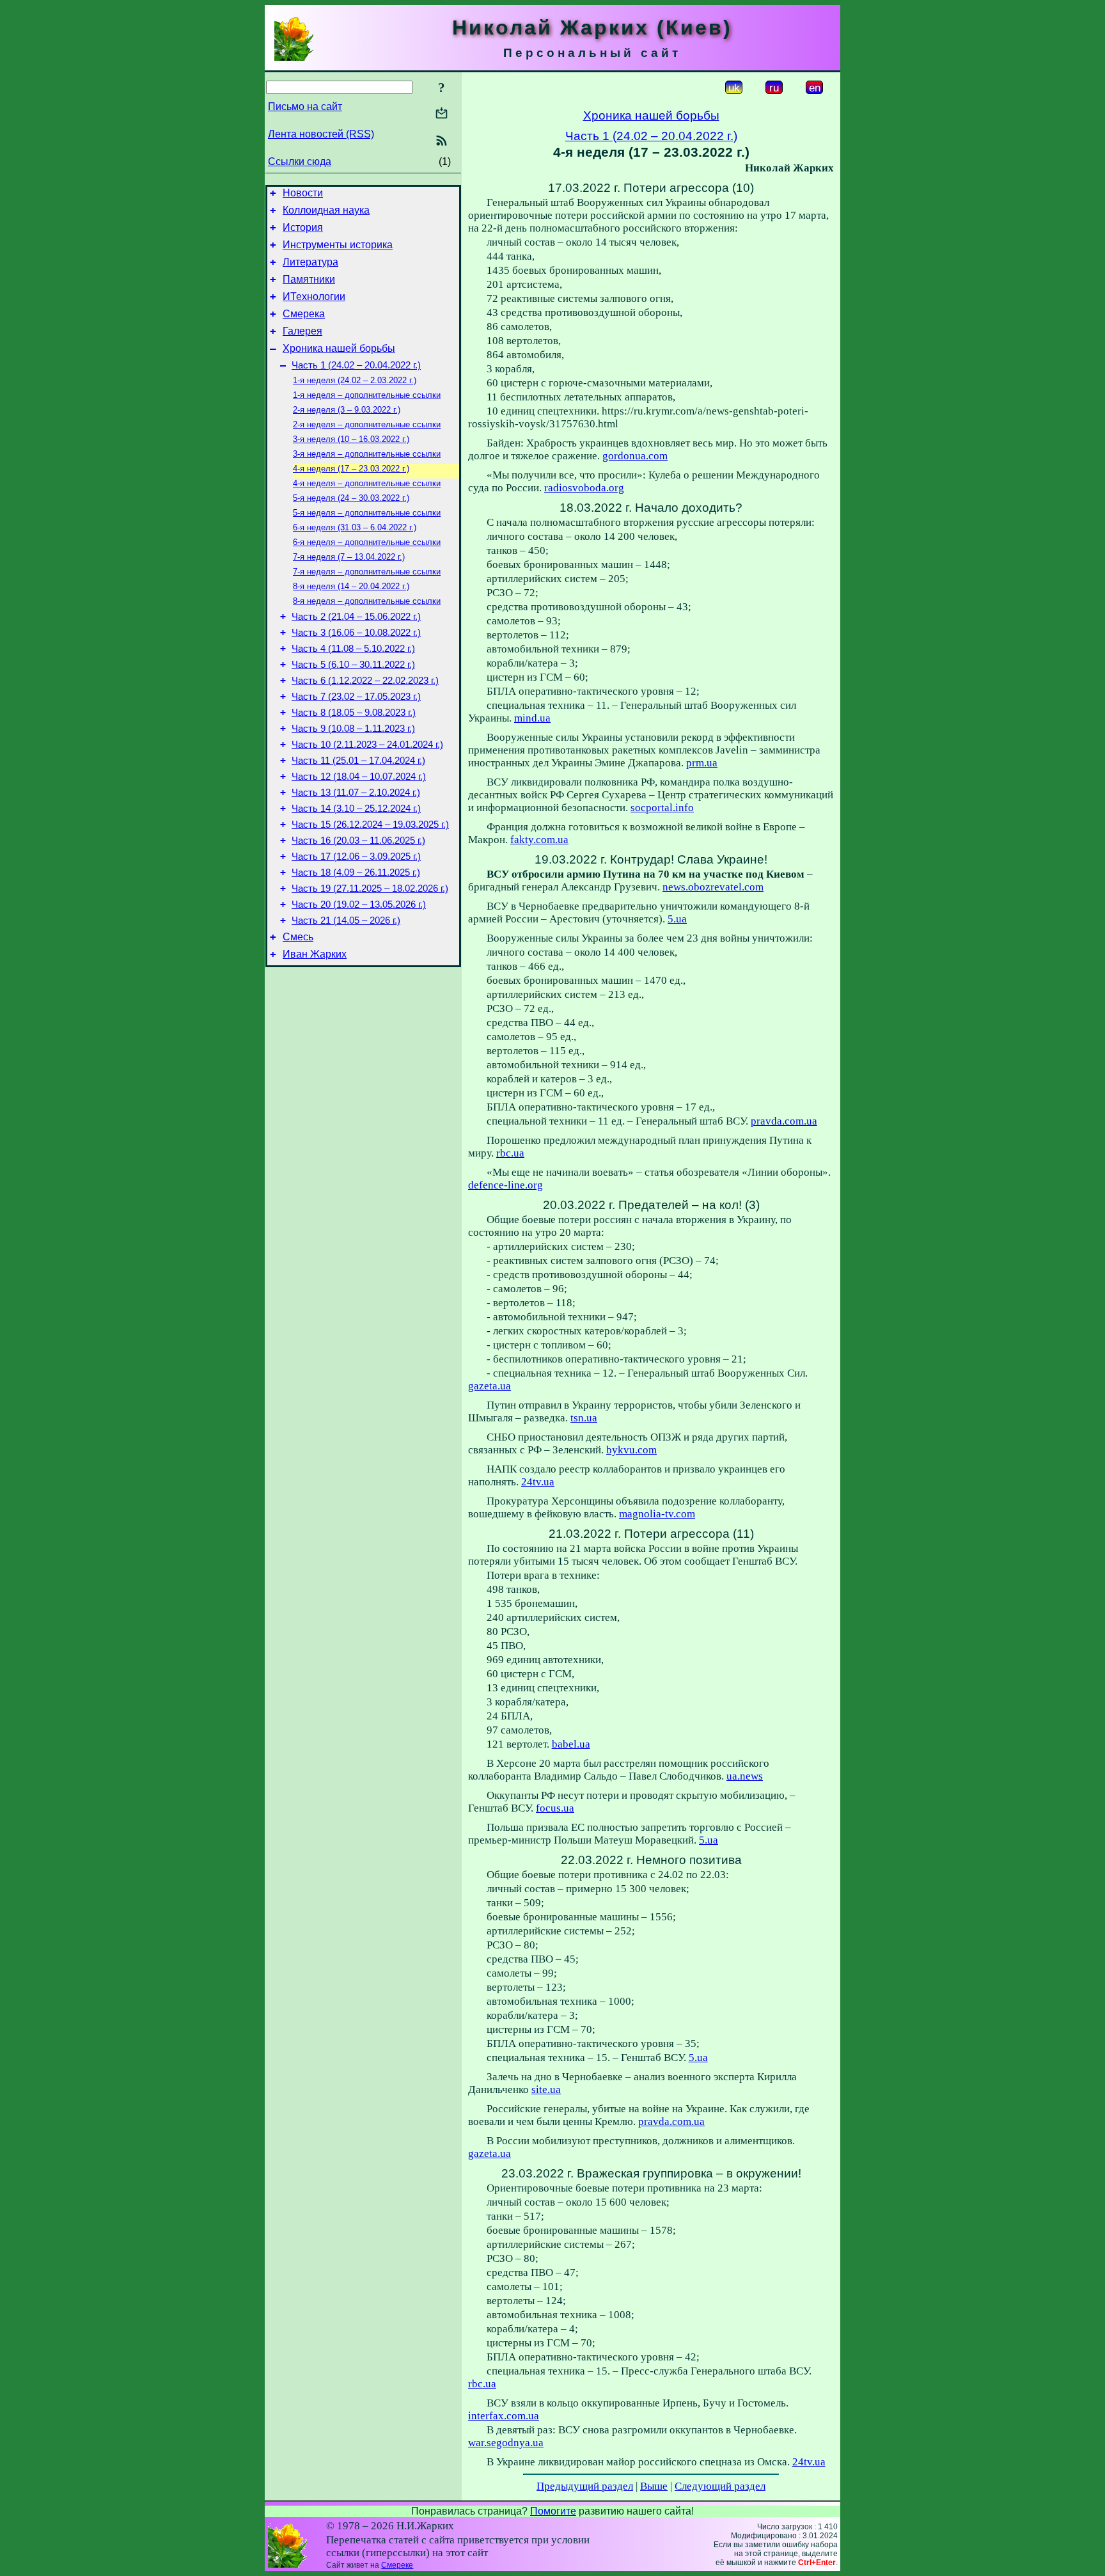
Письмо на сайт (305, 107)
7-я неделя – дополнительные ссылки (367, 572)
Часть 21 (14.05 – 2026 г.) (346, 921)
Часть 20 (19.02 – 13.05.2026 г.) (359, 905)
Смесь (298, 937)
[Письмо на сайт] (442, 114)
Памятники (309, 279)
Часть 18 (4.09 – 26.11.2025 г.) (356, 873)
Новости (303, 193)
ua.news (745, 1776)
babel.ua (571, 1744)
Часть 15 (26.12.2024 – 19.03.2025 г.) (370, 825)
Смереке (397, 2565)
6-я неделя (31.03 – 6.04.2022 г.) (355, 527)
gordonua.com (635, 456)
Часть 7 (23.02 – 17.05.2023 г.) (356, 697)
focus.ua (555, 1808)
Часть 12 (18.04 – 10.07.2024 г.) (359, 777)
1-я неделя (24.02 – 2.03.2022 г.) (355, 380)
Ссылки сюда (300, 162)
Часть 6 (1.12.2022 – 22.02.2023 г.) (365, 681)
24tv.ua (538, 1482)
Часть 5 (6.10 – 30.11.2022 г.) (353, 665)
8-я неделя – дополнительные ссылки (367, 601)
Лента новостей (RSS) (321, 134)
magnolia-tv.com (657, 1514)
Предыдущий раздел (585, 2486)
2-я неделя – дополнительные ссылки (367, 424)
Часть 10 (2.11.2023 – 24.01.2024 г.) (367, 745)
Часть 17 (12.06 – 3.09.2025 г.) (356, 857)
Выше (654, 2486)
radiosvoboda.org (584, 488)
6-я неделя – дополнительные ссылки (367, 542)
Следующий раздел (720, 2486)
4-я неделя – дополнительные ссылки (367, 483)
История (303, 227)
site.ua (546, 2090)
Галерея (302, 331)
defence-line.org (505, 1185)
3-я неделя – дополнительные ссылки (367, 454)
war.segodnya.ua (506, 2443)
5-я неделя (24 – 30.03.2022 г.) (351, 498)
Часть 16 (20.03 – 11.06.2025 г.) (358, 841)
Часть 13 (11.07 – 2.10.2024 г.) (356, 793)
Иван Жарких (315, 954)
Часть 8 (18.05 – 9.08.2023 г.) (354, 713)
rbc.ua (510, 1153)
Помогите (553, 2511)
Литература (310, 262)
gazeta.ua (490, 1386)
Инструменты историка (338, 245)
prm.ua (702, 763)
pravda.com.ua (784, 1121)
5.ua (677, 919)
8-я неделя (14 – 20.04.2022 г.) (351, 586)
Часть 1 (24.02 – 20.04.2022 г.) (356, 365)
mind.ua (532, 718)
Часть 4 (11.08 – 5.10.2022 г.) (353, 649)
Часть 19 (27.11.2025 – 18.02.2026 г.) (370, 889)
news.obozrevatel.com (713, 887)
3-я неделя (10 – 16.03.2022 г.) (351, 439)
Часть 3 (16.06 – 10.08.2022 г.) (356, 633)
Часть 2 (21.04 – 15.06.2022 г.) (356, 617)
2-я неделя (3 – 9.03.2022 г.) (347, 410)
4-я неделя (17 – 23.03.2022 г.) (351, 469)
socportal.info (662, 808)
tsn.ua (584, 1418)
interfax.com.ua (504, 2416)
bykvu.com (631, 1450)
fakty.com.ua (539, 840)
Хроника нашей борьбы (339, 348)
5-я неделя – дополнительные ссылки (367, 513)
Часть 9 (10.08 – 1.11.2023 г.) (353, 729)
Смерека (304, 314)
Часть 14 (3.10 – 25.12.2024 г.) (356, 809)
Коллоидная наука (326, 210)
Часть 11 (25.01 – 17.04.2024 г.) (358, 761)
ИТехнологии (314, 296)
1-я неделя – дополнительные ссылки (367, 395)
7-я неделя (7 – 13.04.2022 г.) (349, 557)
